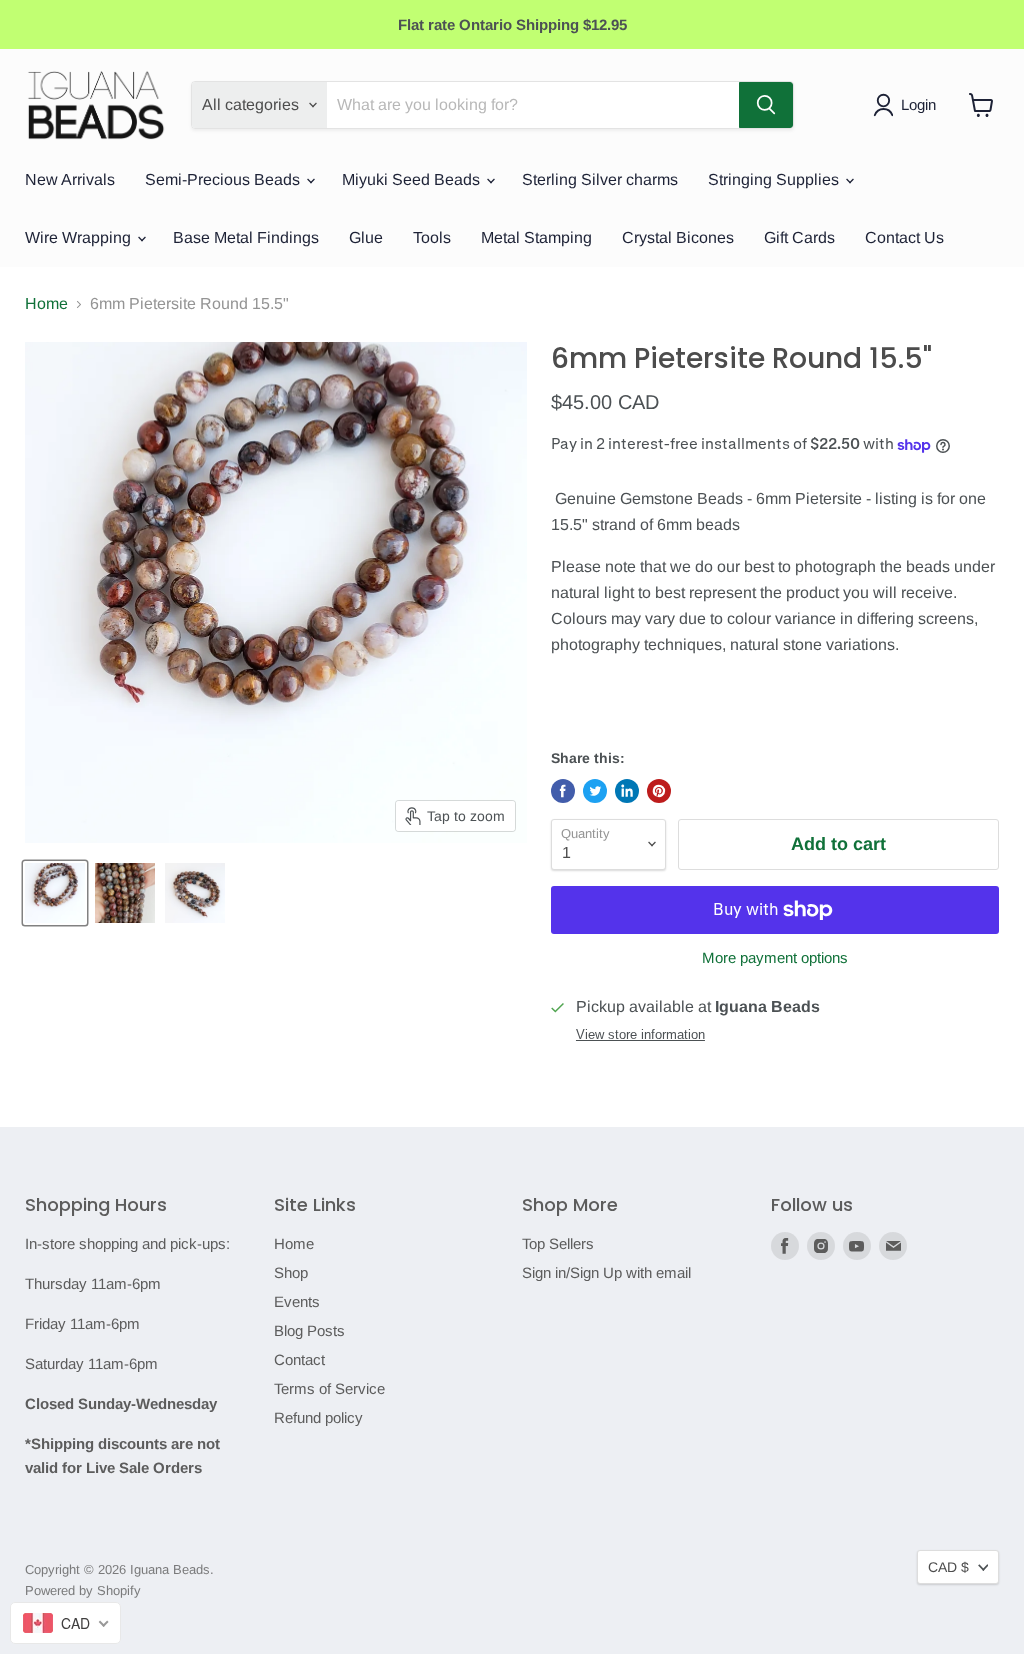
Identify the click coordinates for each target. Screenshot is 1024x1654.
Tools (432, 237)
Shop (291, 1272)
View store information (640, 1035)
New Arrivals (70, 179)
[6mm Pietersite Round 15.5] (55, 893)
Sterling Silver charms (600, 179)
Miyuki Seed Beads (413, 179)
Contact (299, 1359)
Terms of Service (329, 1388)
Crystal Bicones (678, 237)
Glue (366, 237)
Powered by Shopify (83, 1590)
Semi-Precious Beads (224, 179)
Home (46, 303)
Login (918, 104)
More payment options (775, 957)
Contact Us (904, 237)
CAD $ (948, 1567)
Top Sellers (558, 1243)
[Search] (766, 105)
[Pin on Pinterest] (659, 791)
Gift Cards (799, 237)
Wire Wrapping (80, 237)
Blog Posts (309, 1330)
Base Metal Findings (246, 237)
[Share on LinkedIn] (627, 791)
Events (297, 1301)
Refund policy (318, 1417)
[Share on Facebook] (563, 791)
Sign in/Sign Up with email (606, 1272)
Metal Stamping (536, 237)
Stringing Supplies (775, 179)
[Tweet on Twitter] (595, 791)
